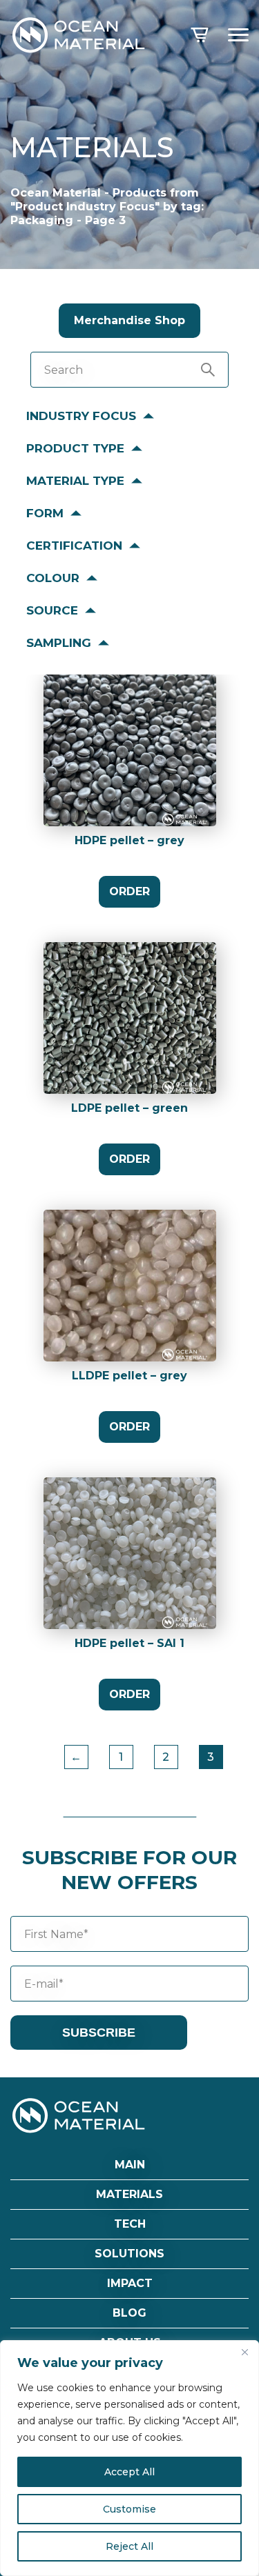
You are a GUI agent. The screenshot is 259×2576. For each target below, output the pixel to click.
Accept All (129, 2472)
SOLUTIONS (129, 2254)
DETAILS (130, 765)
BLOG (129, 2313)
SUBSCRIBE (99, 2033)
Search (64, 370)
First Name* (56, 1934)
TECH (130, 2224)
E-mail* (44, 1984)
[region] (129, 2458)
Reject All (129, 2546)
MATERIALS (129, 2194)
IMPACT (130, 2283)
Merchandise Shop (129, 320)
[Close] (244, 2352)
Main (130, 2165)
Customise (129, 2509)
